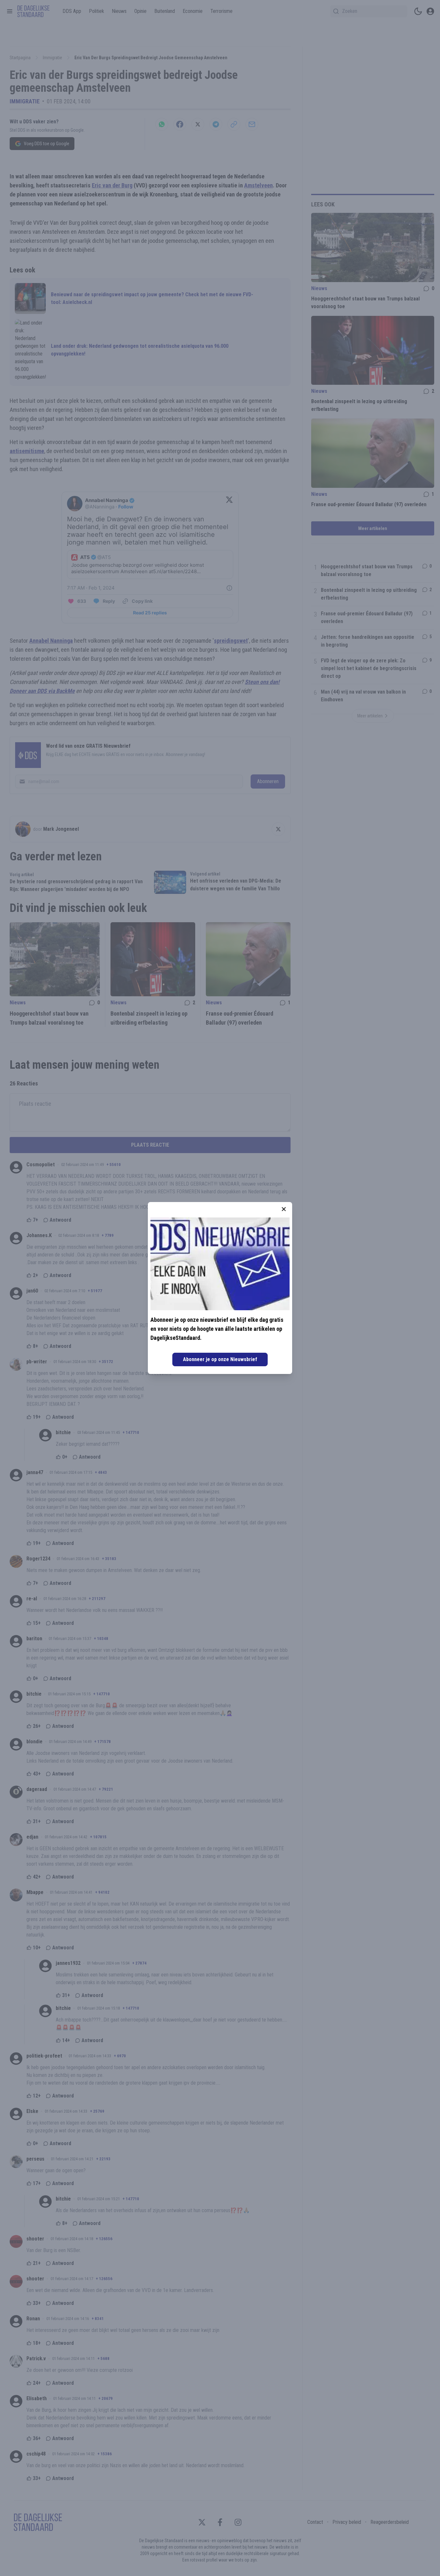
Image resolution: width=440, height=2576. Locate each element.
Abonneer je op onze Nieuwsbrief (220, 1359)
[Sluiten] (284, 1209)
